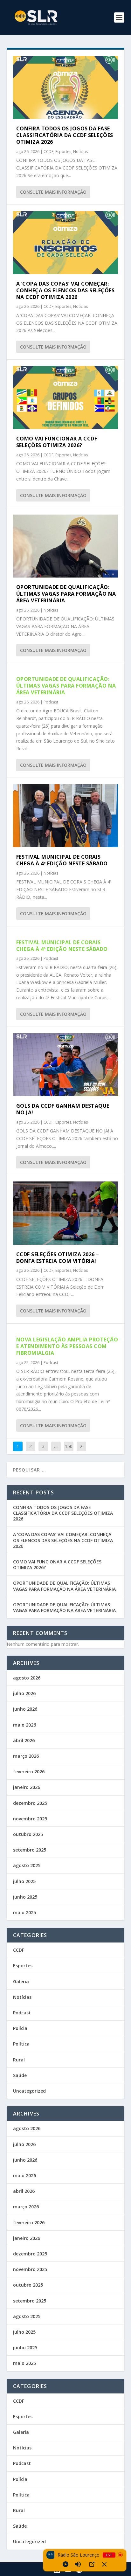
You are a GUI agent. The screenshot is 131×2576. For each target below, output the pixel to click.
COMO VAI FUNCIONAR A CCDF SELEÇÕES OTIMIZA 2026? (57, 442)
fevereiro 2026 (29, 1772)
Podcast (51, 702)
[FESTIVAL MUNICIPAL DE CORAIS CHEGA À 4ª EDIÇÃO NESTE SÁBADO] (66, 816)
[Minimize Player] (104, 2564)
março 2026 (26, 1756)
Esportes (63, 152)
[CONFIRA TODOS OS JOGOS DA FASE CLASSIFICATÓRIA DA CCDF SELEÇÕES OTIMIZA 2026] (66, 87)
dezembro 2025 (30, 1803)
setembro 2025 (30, 1850)
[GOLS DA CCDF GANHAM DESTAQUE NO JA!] (66, 1065)
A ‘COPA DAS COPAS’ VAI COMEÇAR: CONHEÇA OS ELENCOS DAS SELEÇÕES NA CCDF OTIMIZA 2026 (65, 290)
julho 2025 (24, 1881)
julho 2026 (24, 1693)
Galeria (21, 1981)
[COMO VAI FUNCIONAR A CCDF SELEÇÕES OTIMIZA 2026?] (66, 398)
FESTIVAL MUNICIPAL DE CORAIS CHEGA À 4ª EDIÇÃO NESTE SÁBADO (62, 860)
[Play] (65, 2564)
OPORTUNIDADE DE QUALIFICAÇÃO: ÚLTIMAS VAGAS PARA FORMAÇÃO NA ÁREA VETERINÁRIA (66, 594)
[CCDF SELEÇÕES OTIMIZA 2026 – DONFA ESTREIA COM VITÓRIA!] (66, 1213)
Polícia (20, 2028)
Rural (19, 2060)
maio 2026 (24, 1725)
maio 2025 (24, 1912)
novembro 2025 (30, 1819)
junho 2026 (25, 1709)
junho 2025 (25, 1897)
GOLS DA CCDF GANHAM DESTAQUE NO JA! (63, 1109)
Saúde (20, 2075)
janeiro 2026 (27, 1787)
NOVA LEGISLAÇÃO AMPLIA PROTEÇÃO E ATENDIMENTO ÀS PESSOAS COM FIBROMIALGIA (67, 1346)
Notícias (80, 152)
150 (69, 1446)
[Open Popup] (92, 2564)
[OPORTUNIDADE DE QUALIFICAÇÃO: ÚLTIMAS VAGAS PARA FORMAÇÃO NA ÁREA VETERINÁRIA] (66, 546)
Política (21, 2044)
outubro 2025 (28, 1834)
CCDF (48, 152)
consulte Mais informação (53, 192)
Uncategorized (29, 2091)
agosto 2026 (27, 1678)
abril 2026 (24, 1740)
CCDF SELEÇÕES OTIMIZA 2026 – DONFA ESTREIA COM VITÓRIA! (58, 1258)
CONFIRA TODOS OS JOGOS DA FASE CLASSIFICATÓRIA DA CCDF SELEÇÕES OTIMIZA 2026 (65, 135)
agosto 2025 (27, 1865)
